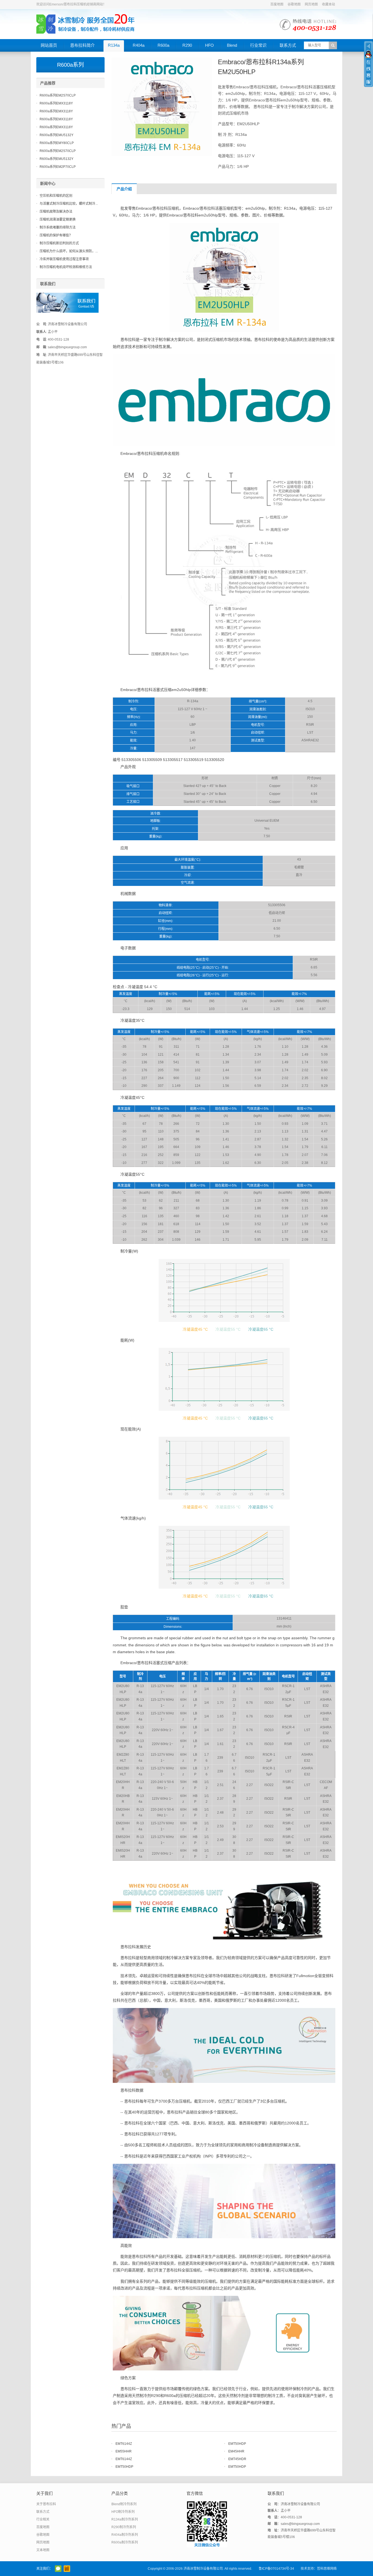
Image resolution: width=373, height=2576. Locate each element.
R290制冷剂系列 (124, 2527)
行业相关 (43, 2519)
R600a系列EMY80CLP (57, 143)
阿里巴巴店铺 (67, 2569)
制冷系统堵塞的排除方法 (58, 227)
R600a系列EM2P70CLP (58, 167)
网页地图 (311, 4)
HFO (209, 45)
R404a (139, 45)
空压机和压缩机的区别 (56, 196)
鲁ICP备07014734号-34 (276, 2569)
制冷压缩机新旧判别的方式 (59, 243)
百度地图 (277, 4)
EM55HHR (124, 2451)
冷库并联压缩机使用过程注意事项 (64, 259)
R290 (187, 45)
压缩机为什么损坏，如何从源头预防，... (69, 251)
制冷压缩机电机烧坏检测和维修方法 (66, 267)
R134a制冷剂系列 (125, 2519)
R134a (114, 45)
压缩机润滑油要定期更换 (58, 219)
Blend (232, 45)
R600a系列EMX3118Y (56, 103)
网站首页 (49, 45)
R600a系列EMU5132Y (57, 135)
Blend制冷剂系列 (124, 2504)
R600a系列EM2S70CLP (58, 95)
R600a (163, 45)
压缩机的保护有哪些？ (56, 235)
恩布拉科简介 (82, 45)
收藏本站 (328, 4)
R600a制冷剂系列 (125, 2542)
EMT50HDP (237, 2444)
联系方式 (288, 45)
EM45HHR (236, 2451)
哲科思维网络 (327, 2569)
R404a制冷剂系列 (125, 2535)
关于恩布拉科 (46, 2504)
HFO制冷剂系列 (123, 2512)
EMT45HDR (237, 2459)
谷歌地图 (294, 4)
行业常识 (258, 45)
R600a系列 (70, 65)
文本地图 (43, 2550)
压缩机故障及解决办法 (56, 212)
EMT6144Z (124, 2444)
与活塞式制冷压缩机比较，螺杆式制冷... (69, 204)
